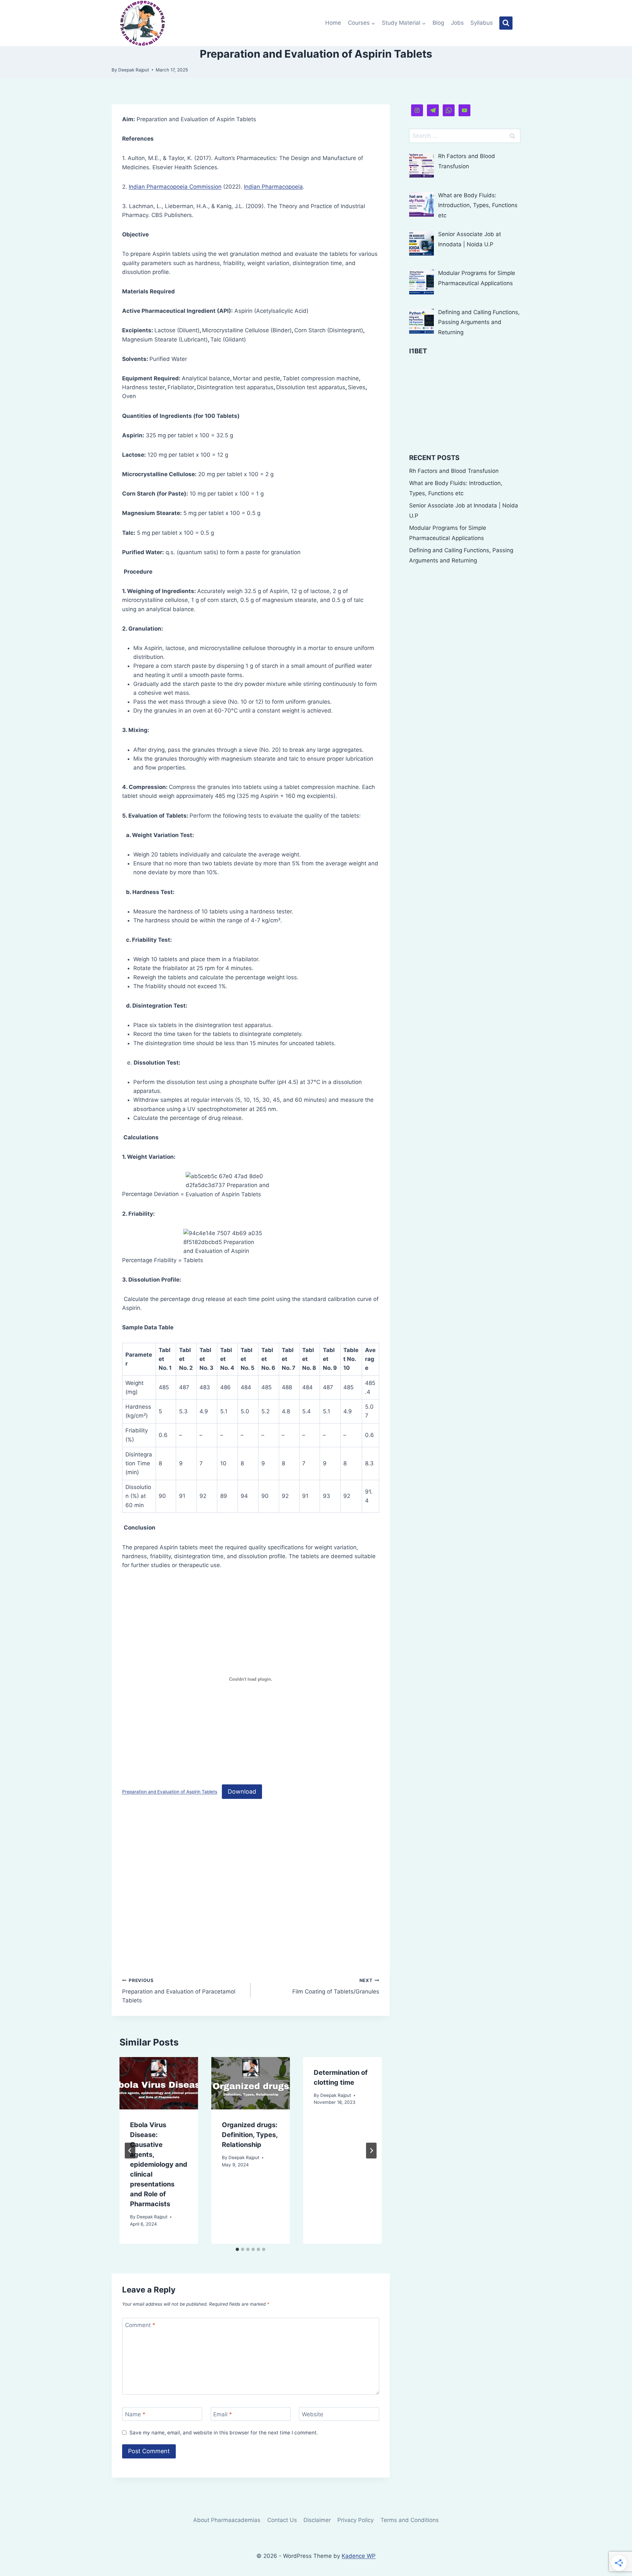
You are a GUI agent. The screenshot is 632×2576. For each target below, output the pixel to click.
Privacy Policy (355, 2520)
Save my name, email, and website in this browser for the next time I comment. (224, 2433)
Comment (140, 2325)
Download (242, 1791)
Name (135, 2414)
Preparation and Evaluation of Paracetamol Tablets (179, 1991)
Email (223, 2414)
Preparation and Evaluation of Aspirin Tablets (170, 1792)
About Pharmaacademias (227, 2520)
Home (333, 23)
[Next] (371, 2151)
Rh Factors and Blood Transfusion (454, 471)
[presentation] (159, 2083)
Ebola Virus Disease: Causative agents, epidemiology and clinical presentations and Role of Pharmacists (159, 2164)
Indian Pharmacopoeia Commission (175, 187)
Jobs (457, 23)
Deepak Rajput (134, 70)
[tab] (237, 2249)
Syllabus (482, 23)
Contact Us (282, 2520)
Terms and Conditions (410, 2520)
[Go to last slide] (130, 2151)
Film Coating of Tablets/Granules (336, 1986)
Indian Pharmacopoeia (273, 187)
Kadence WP (359, 2556)
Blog (438, 23)
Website (313, 2414)
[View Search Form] (506, 23)
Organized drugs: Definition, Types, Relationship (250, 2135)
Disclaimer (317, 2520)
